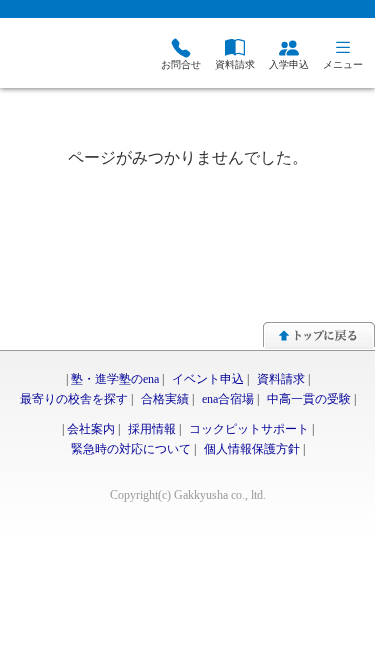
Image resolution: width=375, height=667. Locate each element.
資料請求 (281, 379)
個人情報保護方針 (252, 449)
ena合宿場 (228, 399)
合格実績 (165, 399)
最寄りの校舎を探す (74, 399)
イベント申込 (208, 379)
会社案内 (91, 429)
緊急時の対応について (131, 449)
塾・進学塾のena (115, 379)
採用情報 (152, 429)
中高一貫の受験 (309, 399)
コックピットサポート (249, 429)
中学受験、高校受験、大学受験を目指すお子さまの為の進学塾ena (55, 55)
